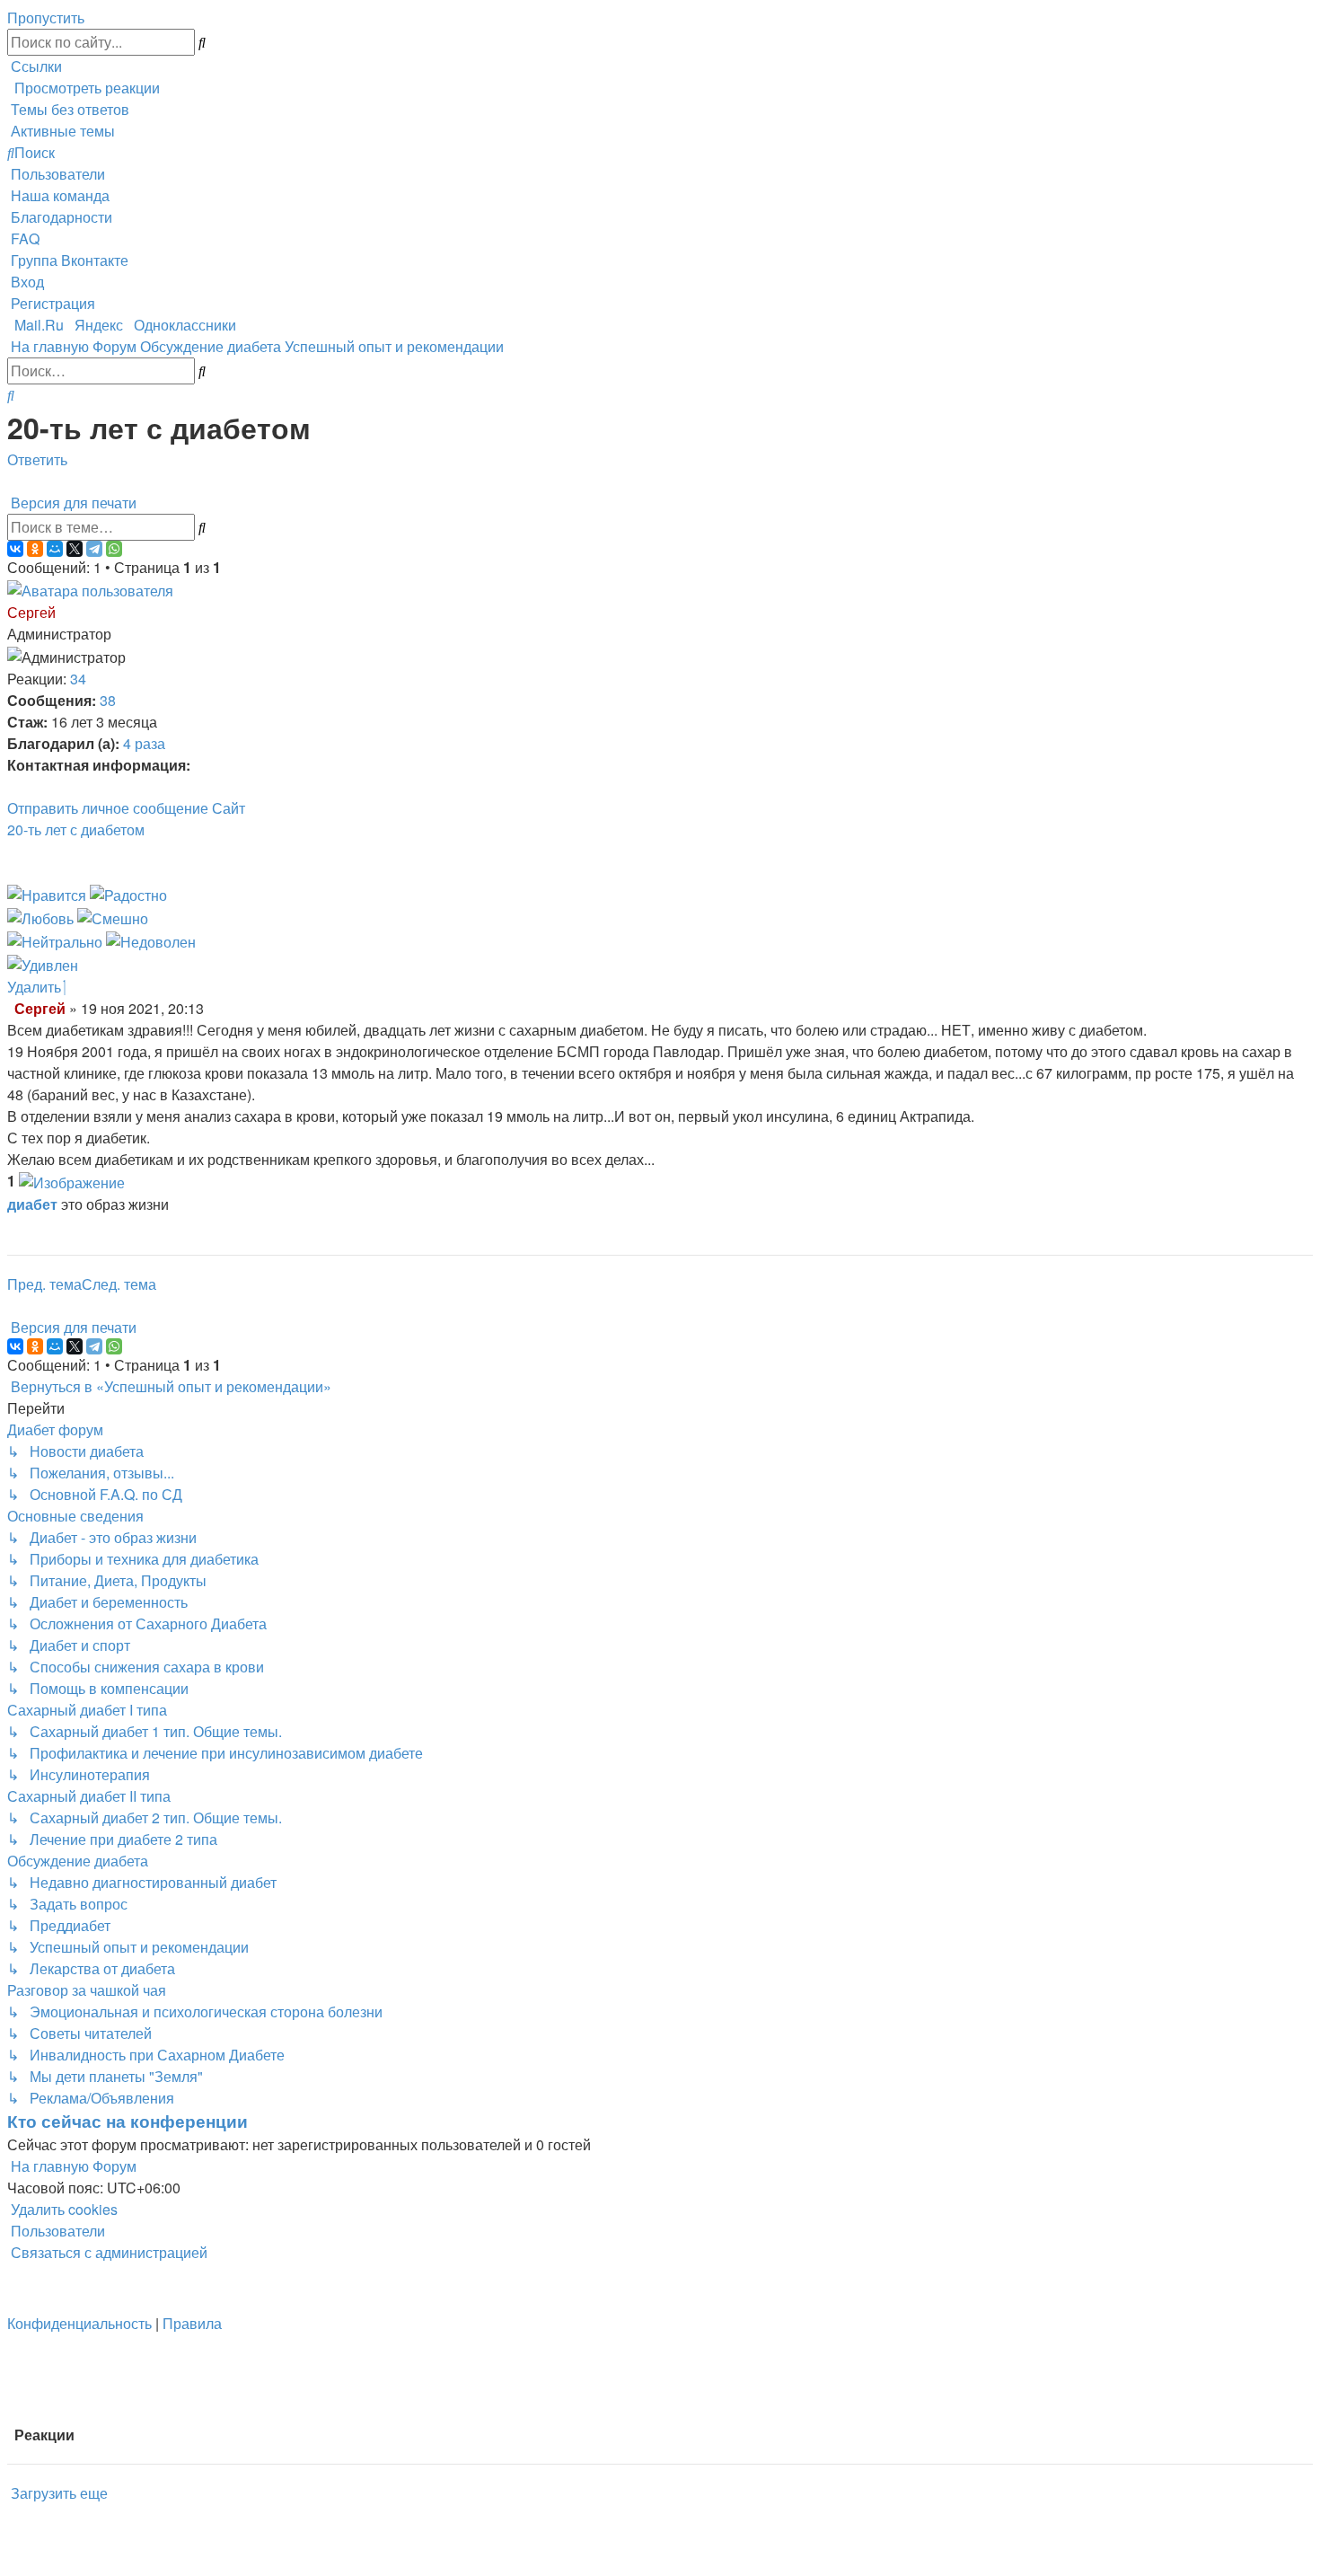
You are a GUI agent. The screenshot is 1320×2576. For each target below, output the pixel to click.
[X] (75, 549)
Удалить (36, 987)
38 (108, 700)
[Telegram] (94, 549)
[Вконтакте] (252, 808)
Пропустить (46, 18)
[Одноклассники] (35, 549)
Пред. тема (44, 1284)
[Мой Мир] (55, 549)
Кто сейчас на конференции (128, 2121)
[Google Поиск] (202, 42)
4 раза (144, 743)
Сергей (31, 612)
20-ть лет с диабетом (76, 829)
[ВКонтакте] (15, 549)
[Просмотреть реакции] (72, 1181)
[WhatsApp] (114, 549)
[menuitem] (68, 109)
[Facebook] (258, 808)
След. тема (119, 1284)
